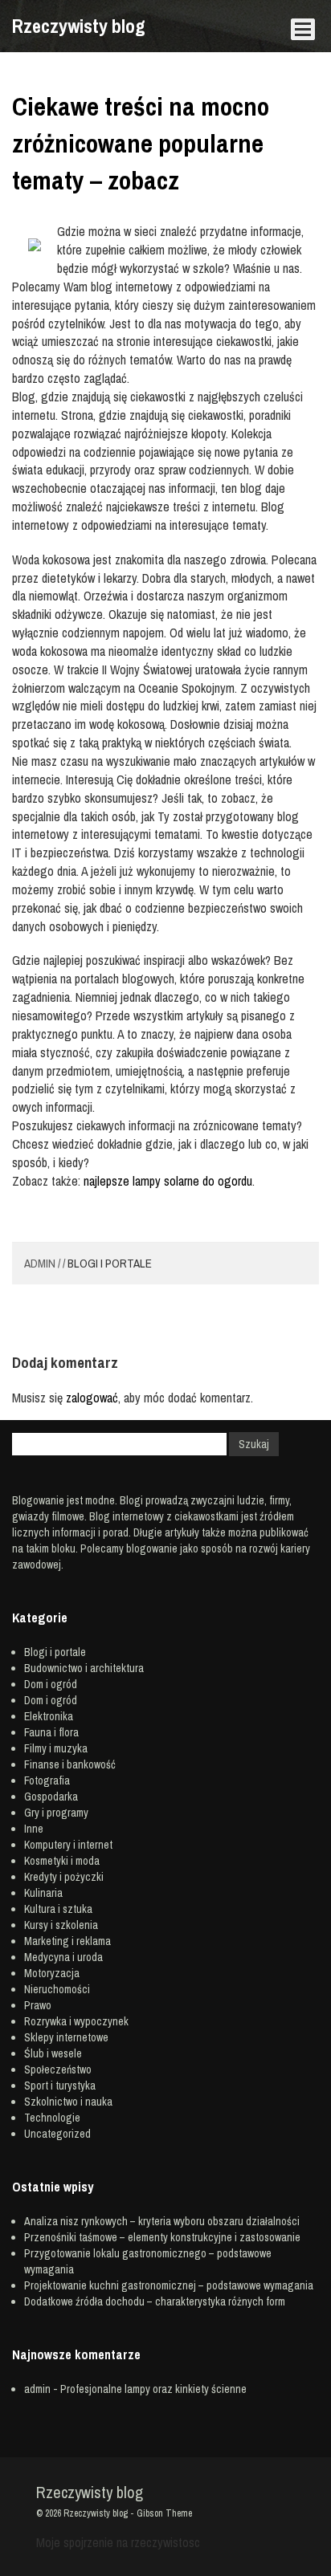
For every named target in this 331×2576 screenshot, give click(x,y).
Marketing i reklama (67, 1941)
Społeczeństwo (58, 2069)
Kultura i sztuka (58, 1909)
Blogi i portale (110, 1263)
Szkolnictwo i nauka (68, 2102)
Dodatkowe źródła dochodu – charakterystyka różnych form (155, 2301)
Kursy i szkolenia (61, 1925)
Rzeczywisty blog (79, 26)
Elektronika (49, 1716)
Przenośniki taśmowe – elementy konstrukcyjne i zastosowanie (162, 2237)
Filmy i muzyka (56, 1748)
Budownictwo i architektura (84, 1668)
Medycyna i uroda (63, 1957)
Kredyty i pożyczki (64, 1877)
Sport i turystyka (60, 2086)
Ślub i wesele (53, 2053)
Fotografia (47, 1780)
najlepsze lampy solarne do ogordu (168, 1181)
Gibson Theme (164, 2513)
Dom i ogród (51, 1684)
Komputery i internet (68, 1845)
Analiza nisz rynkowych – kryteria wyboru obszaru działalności (162, 2221)
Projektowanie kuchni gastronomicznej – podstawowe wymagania (169, 2285)
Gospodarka (51, 1797)
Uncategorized (57, 2134)
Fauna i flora (51, 1732)
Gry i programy (56, 1813)
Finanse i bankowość (70, 1764)
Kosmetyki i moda (62, 1861)
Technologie (52, 2118)
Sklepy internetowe (66, 2037)
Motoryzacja (52, 1973)
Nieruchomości (57, 1989)
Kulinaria (43, 1893)
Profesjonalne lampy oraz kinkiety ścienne (153, 2389)
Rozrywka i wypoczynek (76, 2021)
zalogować (92, 1398)
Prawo (38, 2005)
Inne (34, 1829)
